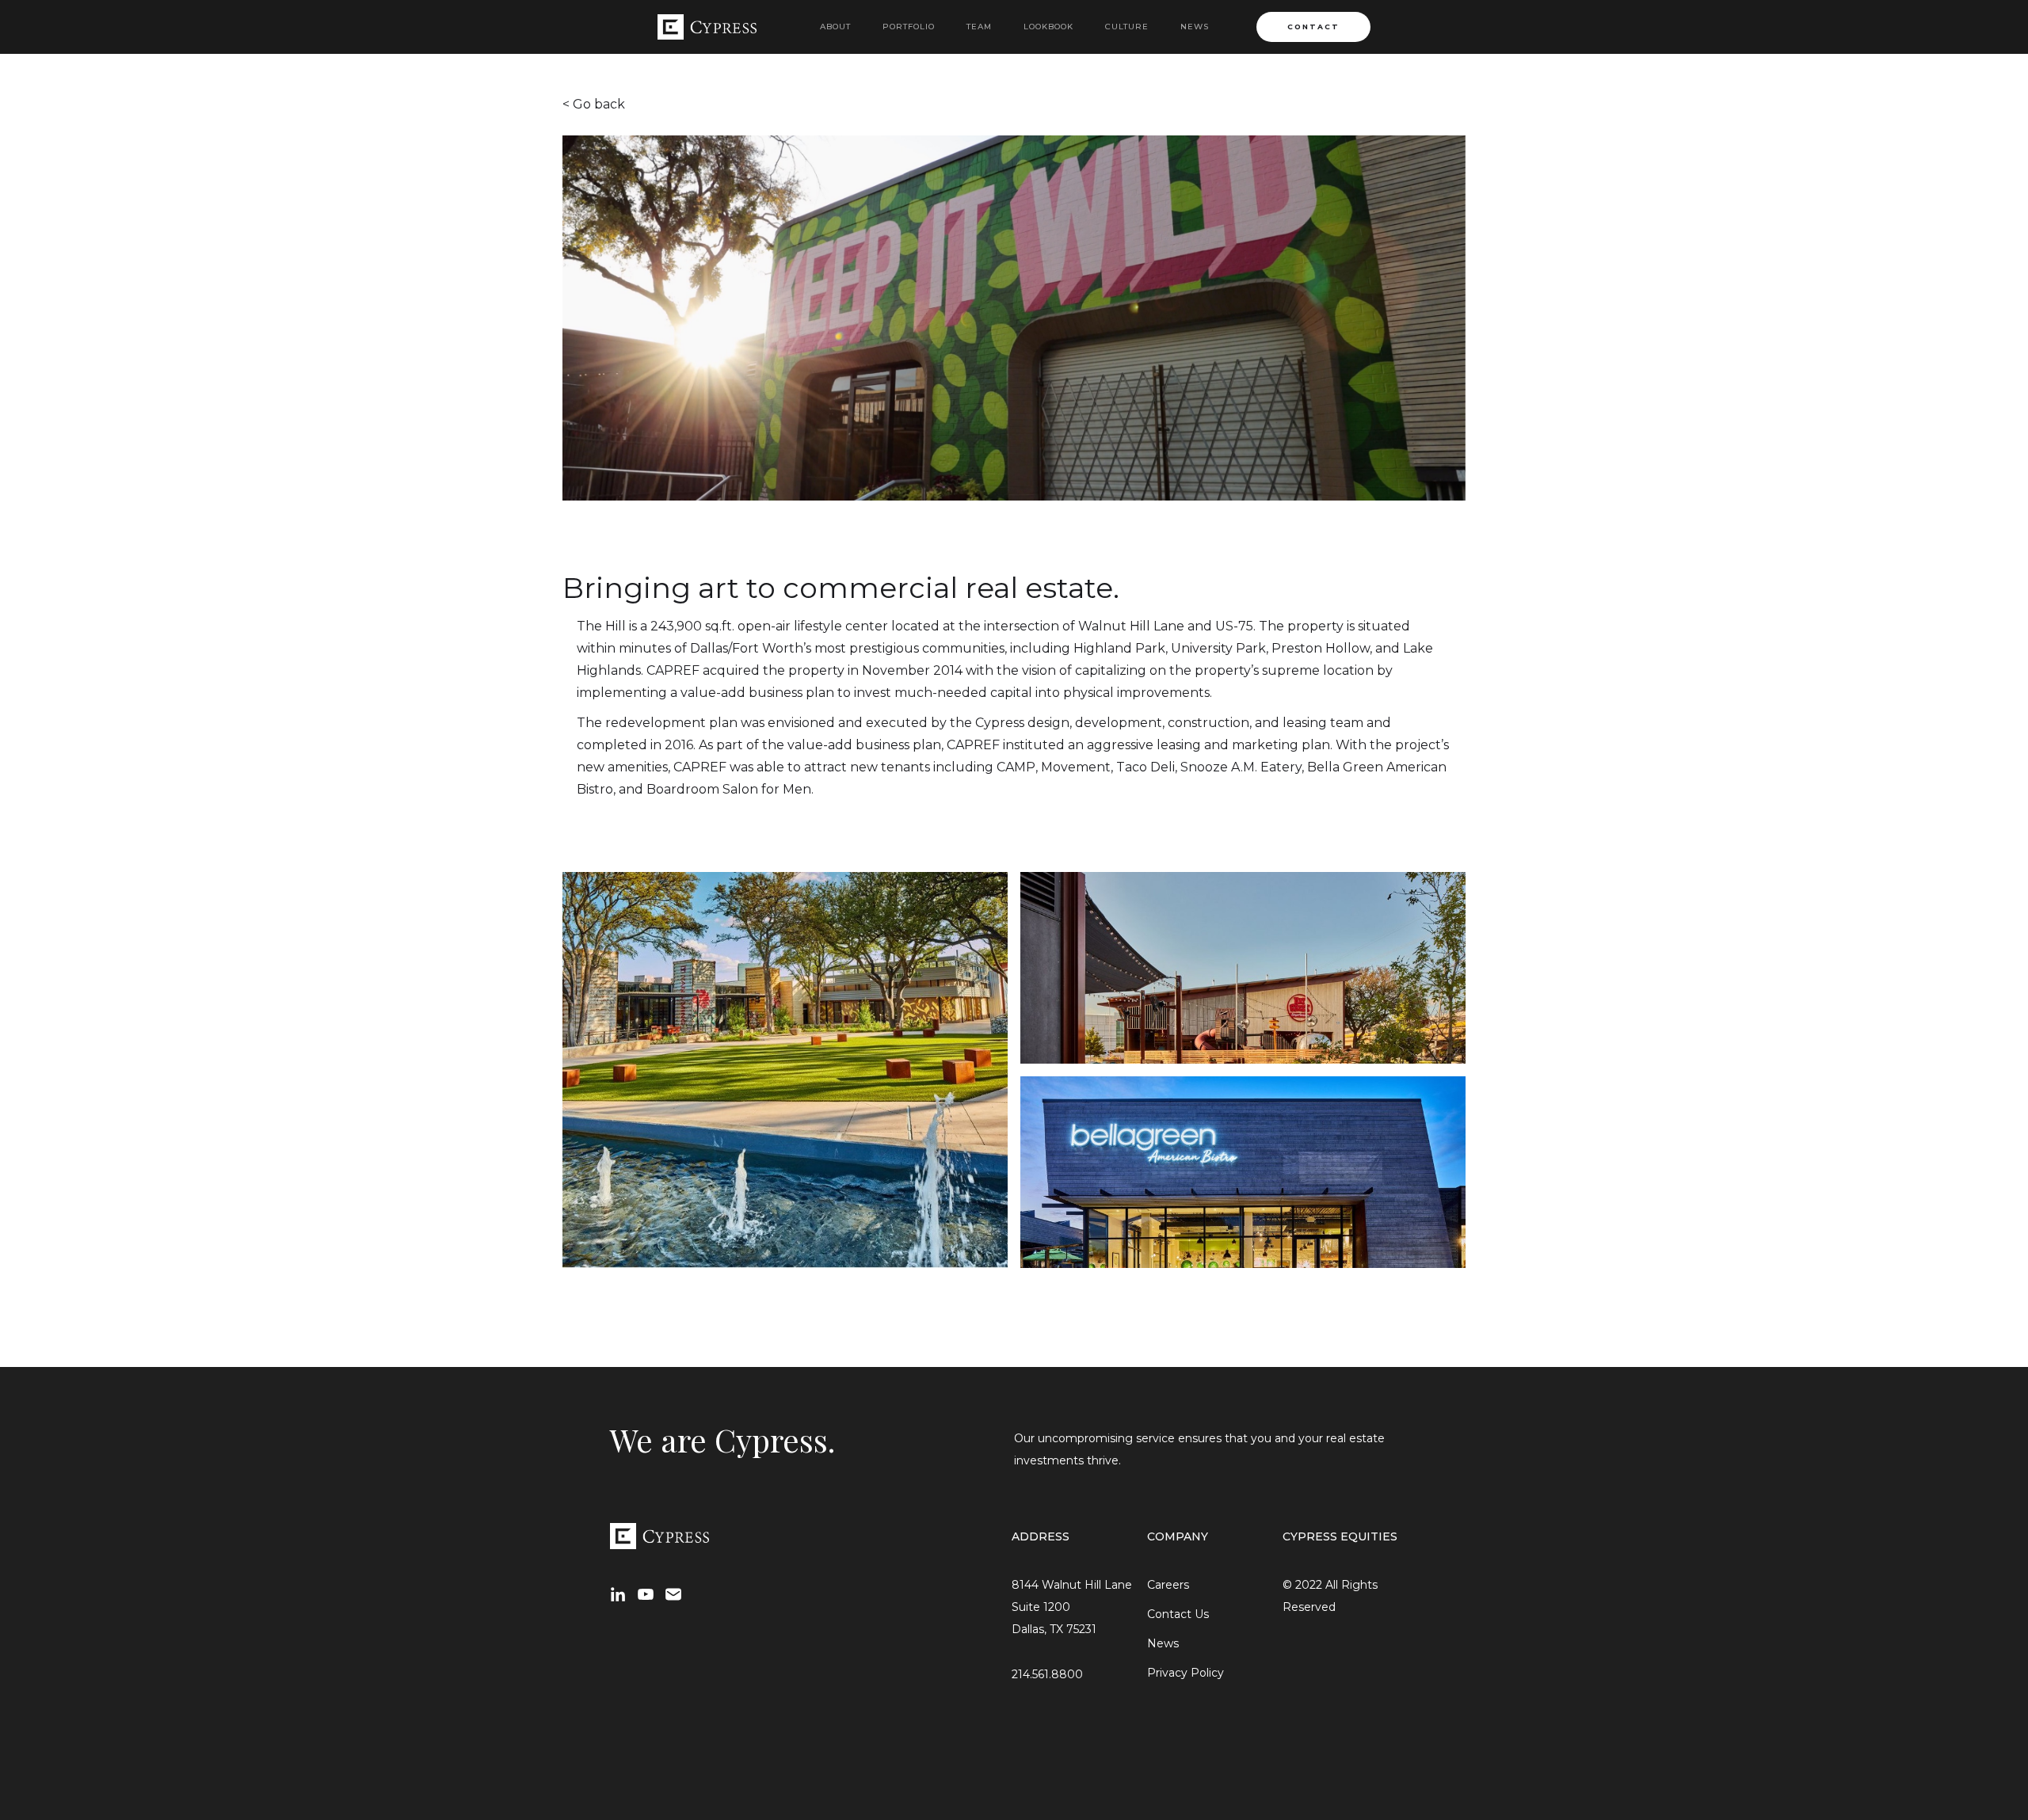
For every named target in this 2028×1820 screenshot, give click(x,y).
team (979, 27)
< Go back (594, 104)
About (835, 27)
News (1195, 27)
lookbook (1048, 27)
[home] (707, 27)
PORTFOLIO (909, 27)
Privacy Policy (1186, 1673)
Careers (1168, 1585)
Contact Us (1178, 1614)
